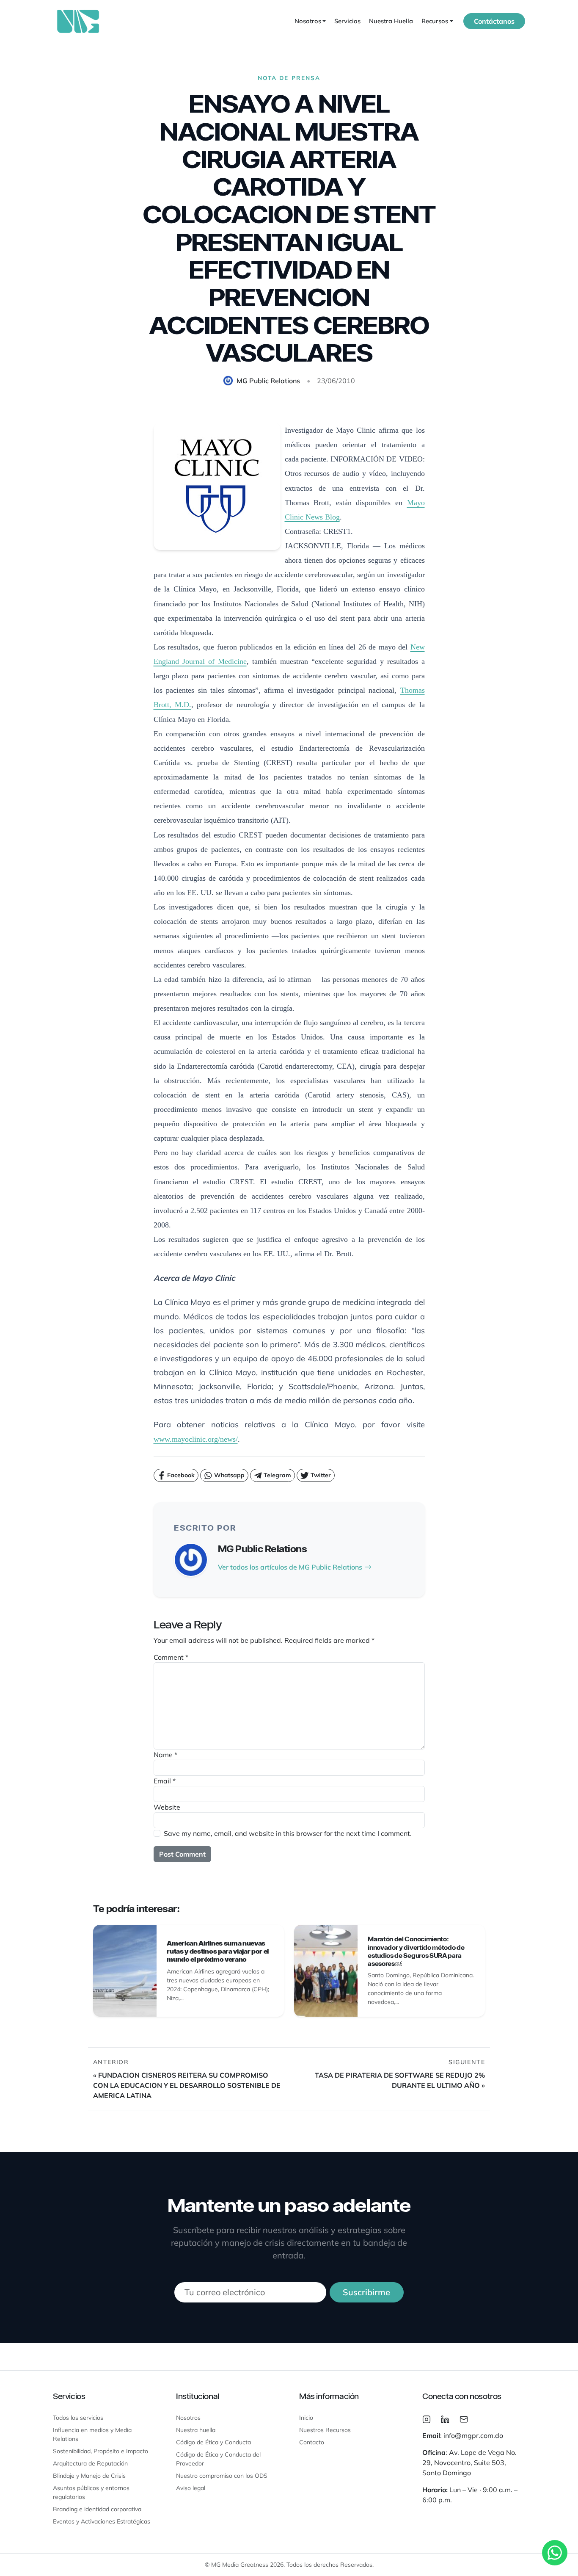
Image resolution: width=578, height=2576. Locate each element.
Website (167, 1807)
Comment (171, 1657)
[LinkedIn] (445, 2418)
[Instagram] (427, 2418)
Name (165, 1755)
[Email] (464, 2418)
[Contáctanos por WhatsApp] (555, 2553)
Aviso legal (191, 2488)
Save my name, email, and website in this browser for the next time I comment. (288, 1833)
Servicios (347, 21)
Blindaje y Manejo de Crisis (89, 2476)
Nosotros (188, 2418)
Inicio (306, 2418)
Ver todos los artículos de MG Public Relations (290, 1567)
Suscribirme (366, 2292)
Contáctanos (494, 21)
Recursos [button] (435, 21)
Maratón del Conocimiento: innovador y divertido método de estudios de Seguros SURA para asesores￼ (416, 1951)
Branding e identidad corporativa (97, 2509)
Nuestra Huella (391, 21)
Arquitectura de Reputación (90, 2463)
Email (165, 1781)
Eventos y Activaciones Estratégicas (102, 2521)
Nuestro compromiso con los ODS (222, 2476)
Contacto (312, 2442)
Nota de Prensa (289, 78)
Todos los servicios (78, 2418)
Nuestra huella (196, 2430)
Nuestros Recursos (325, 2430)
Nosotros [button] (308, 21)
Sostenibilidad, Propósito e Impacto (100, 2451)
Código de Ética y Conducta (213, 2442)
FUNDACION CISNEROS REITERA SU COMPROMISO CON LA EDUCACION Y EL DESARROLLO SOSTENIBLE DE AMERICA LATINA (187, 2085)
